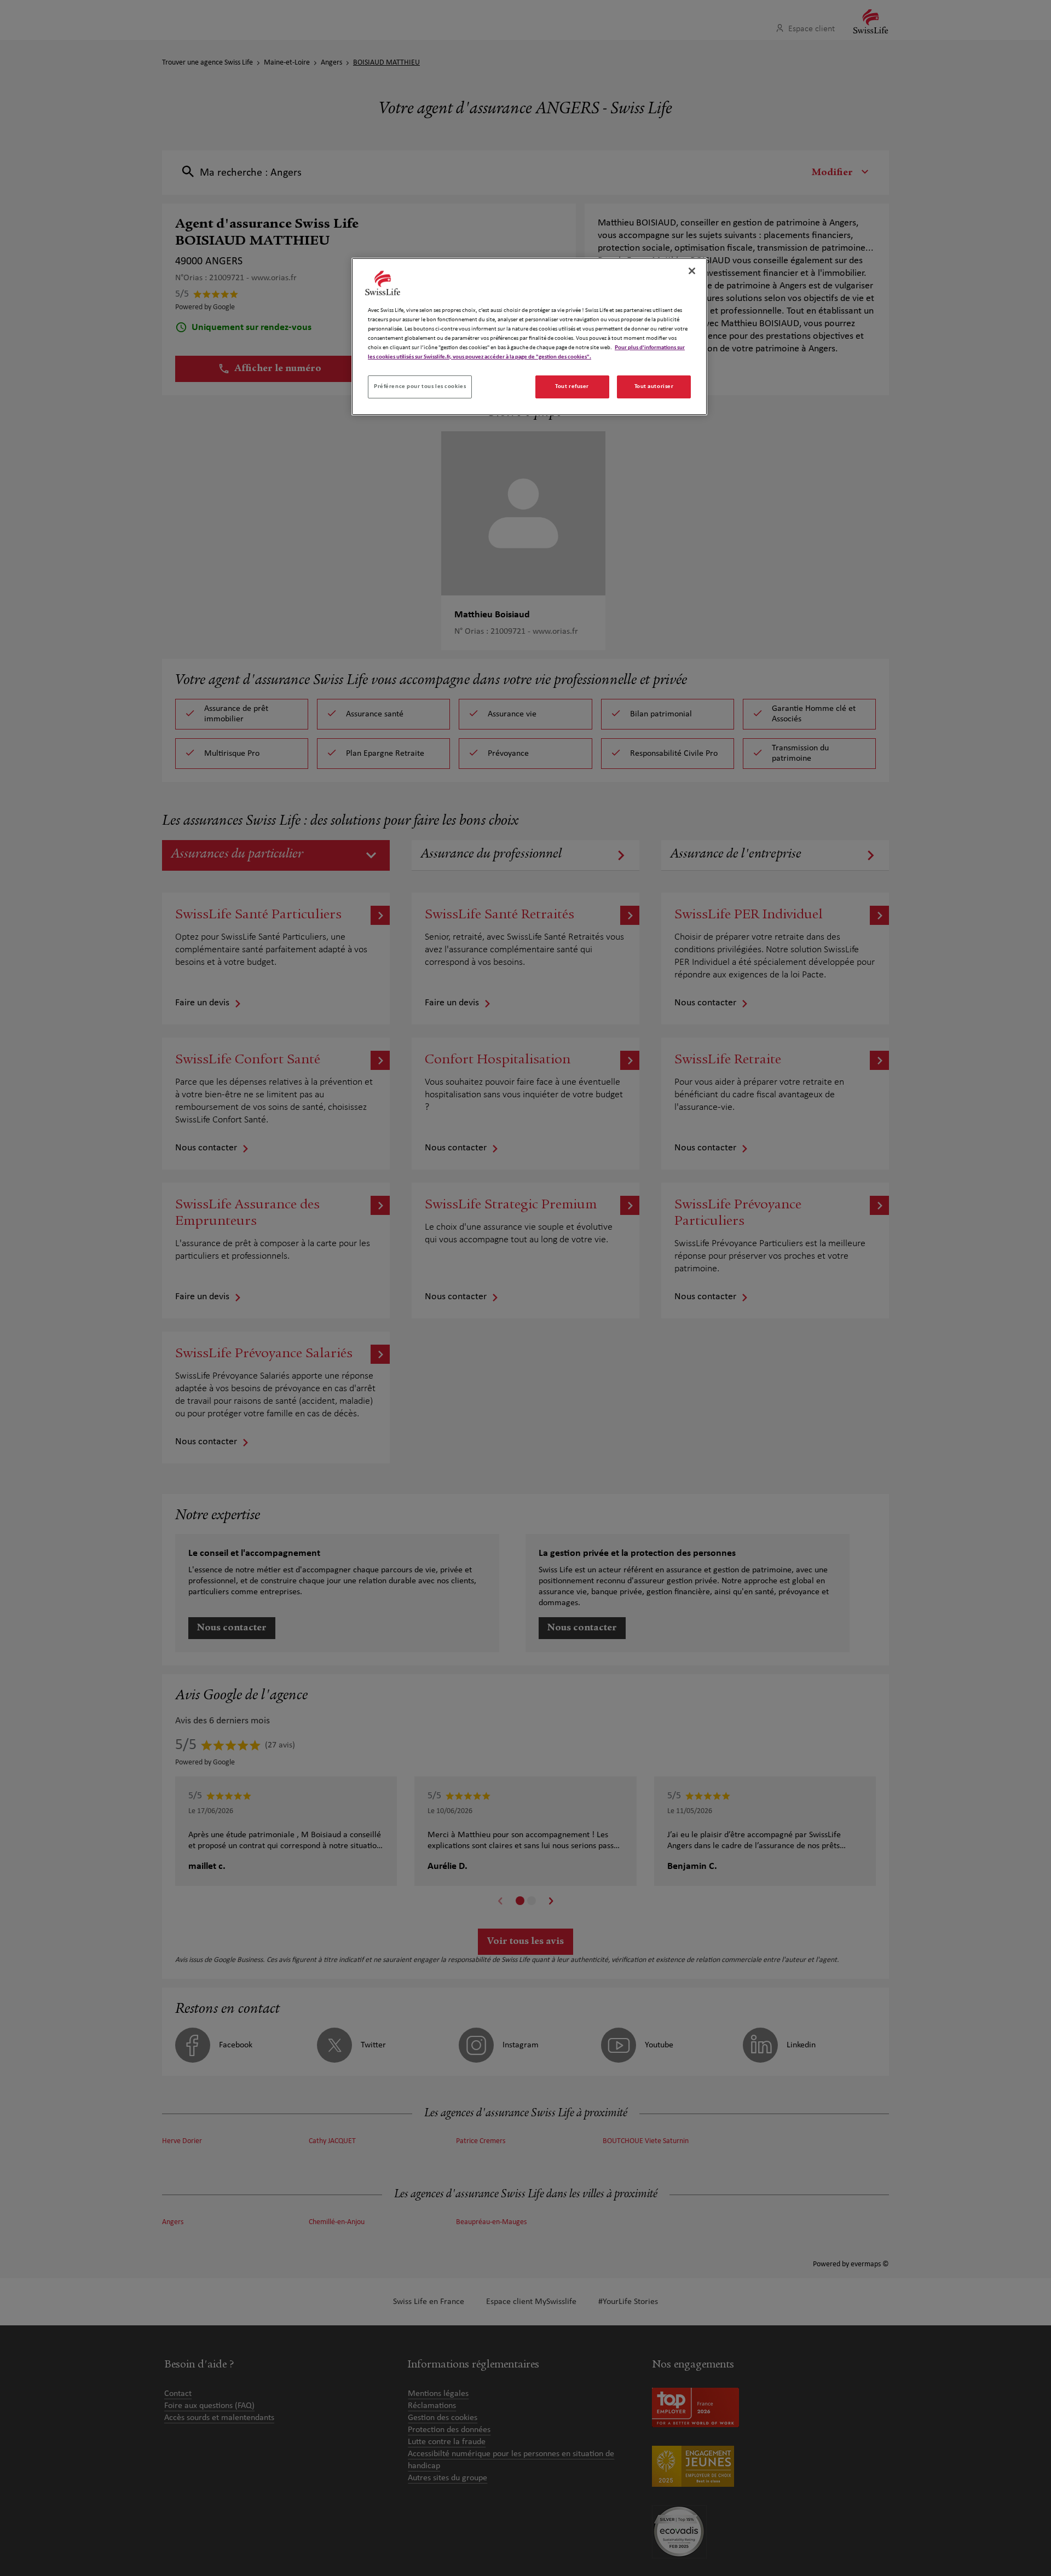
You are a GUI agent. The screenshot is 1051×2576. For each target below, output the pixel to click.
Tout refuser (572, 386)
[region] (529, 337)
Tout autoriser (654, 386)
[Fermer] (692, 271)
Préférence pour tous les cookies (420, 386)
